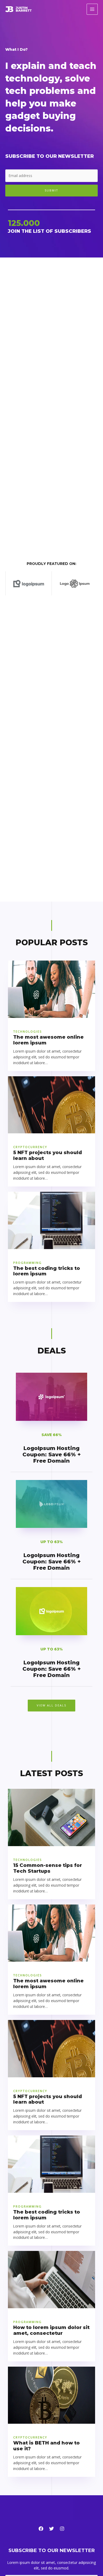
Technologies (27, 1031)
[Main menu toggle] (92, 9)
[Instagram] (62, 2529)
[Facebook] (41, 2529)
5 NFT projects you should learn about (48, 1155)
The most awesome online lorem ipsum (48, 1040)
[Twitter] (51, 2529)
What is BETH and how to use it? (46, 2446)
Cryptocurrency (30, 1147)
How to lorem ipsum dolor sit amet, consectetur (51, 2330)
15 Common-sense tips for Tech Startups (48, 1868)
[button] (51, 1706)
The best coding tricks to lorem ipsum (47, 1271)
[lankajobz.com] (18, 9)
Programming (27, 1263)
